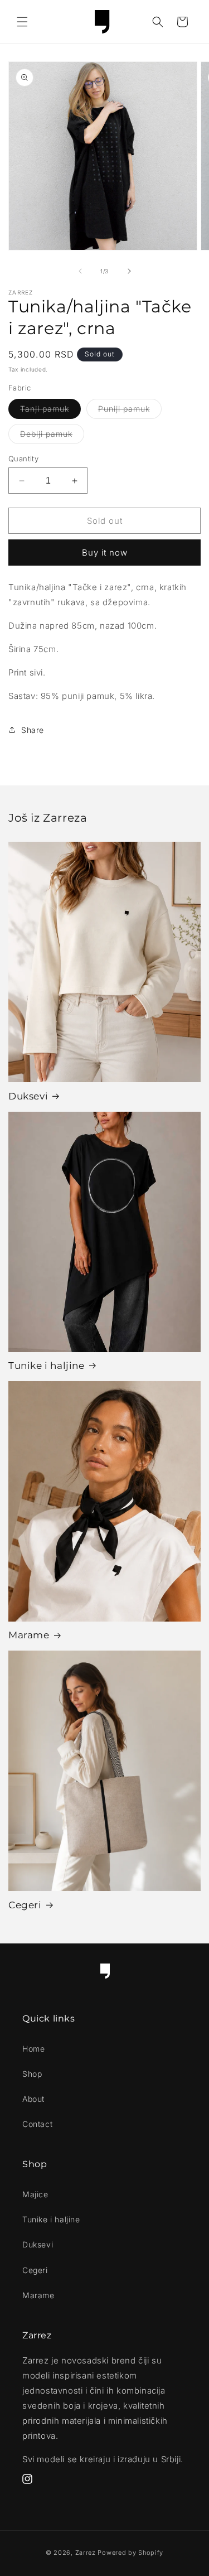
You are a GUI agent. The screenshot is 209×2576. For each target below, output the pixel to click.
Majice (35, 2194)
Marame (29, 1635)
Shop (32, 2074)
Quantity (23, 459)
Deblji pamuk (52, 436)
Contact (37, 2124)
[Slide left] (80, 271)
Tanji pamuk (50, 411)
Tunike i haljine (47, 1366)
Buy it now (105, 553)
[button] (22, 22)
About (33, 2099)
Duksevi (28, 1096)
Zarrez (86, 2553)
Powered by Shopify (130, 2553)
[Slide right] (129, 271)
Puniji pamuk (130, 411)
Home (33, 2049)
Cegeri (25, 1905)
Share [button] (33, 730)
